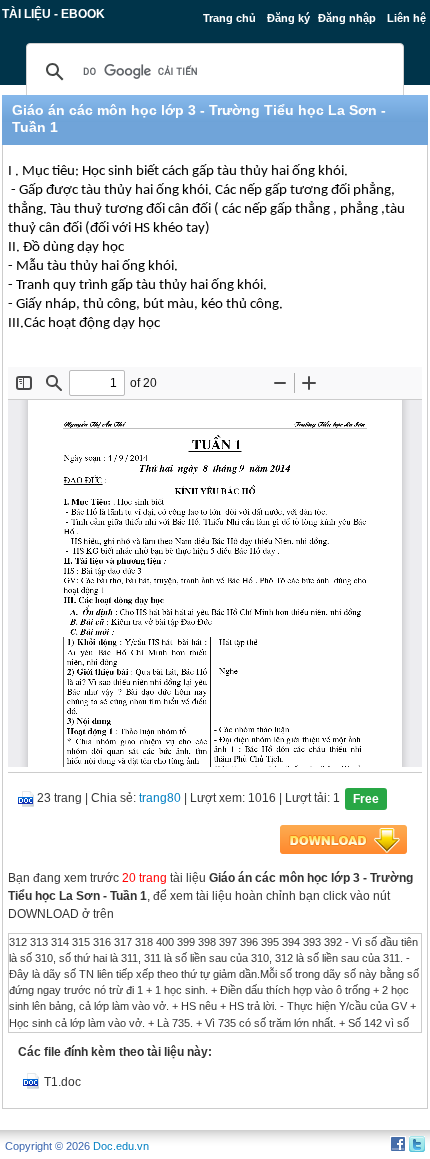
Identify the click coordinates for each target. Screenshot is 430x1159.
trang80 (160, 798)
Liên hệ (406, 18)
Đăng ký (288, 18)
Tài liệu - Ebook (53, 14)
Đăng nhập (347, 18)
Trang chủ (229, 18)
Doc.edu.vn (121, 1146)
